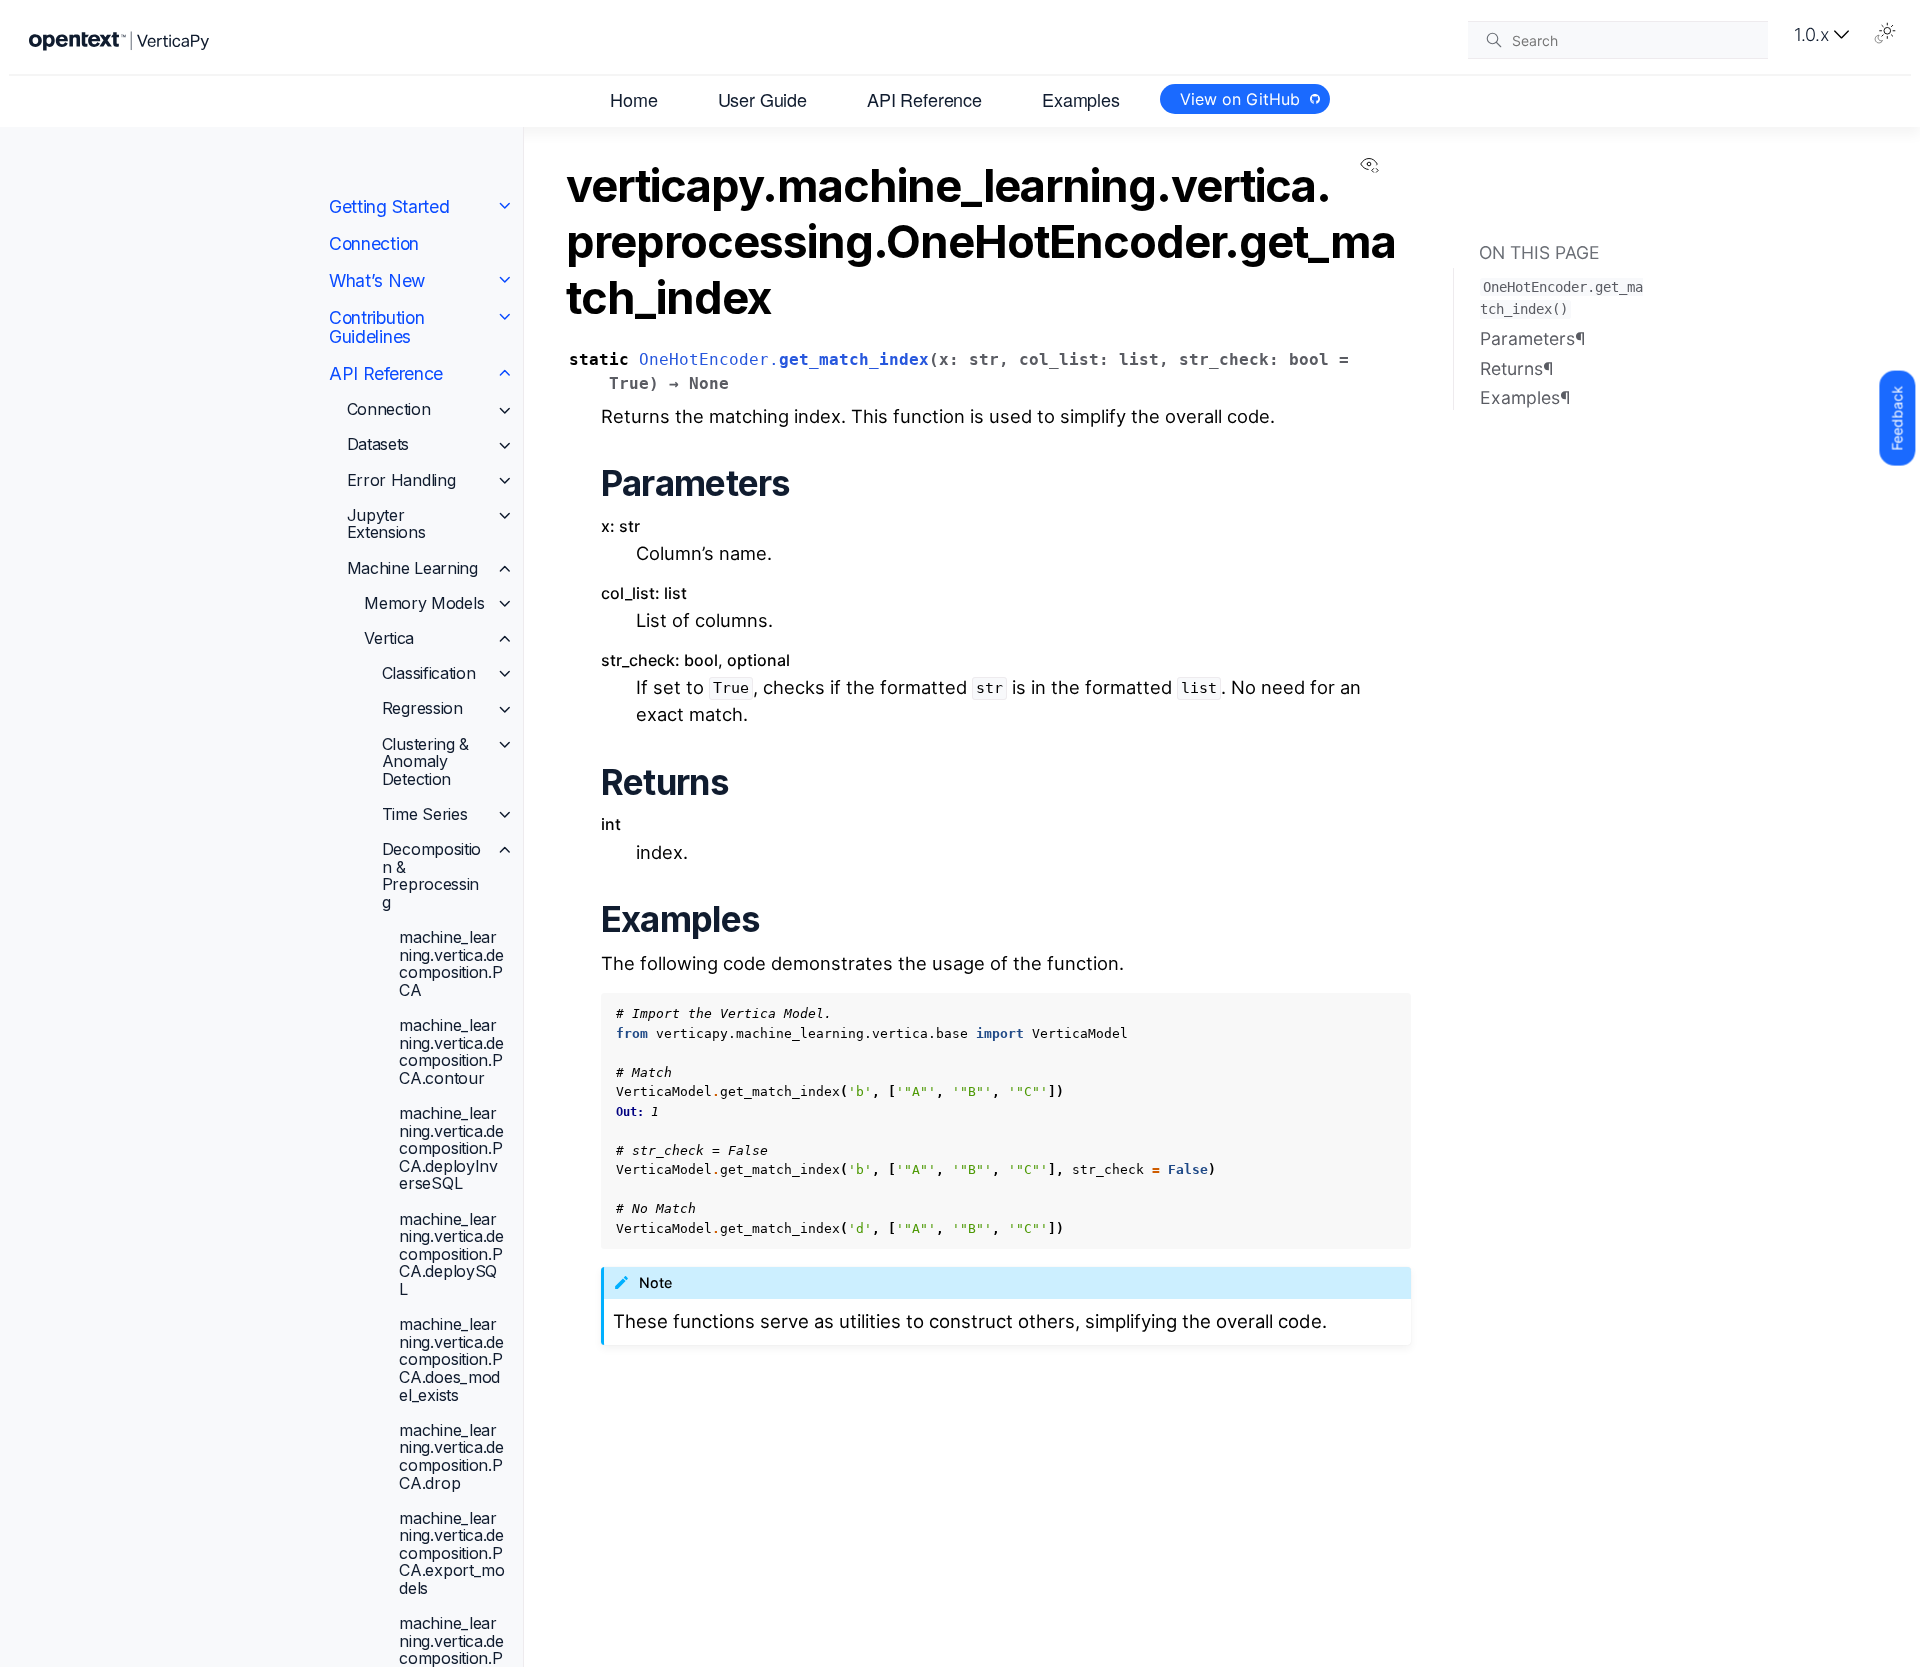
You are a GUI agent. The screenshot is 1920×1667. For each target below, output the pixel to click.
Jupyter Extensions (386, 524)
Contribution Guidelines (376, 327)
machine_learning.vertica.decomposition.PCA (451, 963)
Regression (422, 708)
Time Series (425, 814)
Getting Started (389, 206)
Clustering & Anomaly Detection (425, 760)
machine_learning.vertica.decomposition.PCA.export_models (451, 1553)
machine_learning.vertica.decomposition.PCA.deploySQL (451, 1253)
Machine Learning (412, 567)
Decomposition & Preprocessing (431, 875)
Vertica (389, 638)
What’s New (377, 280)
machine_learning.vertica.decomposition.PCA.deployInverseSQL (451, 1148)
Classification (429, 673)
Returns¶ (1517, 367)
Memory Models (424, 603)
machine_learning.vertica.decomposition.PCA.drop (451, 1456)
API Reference (924, 98)
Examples (1081, 98)
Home (633, 98)
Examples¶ (1525, 397)
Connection (374, 243)
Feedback (1896, 418)
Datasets (378, 444)
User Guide (762, 98)
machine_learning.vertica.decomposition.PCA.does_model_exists (451, 1359)
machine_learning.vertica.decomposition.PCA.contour (451, 1051)
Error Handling (401, 480)
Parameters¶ (1533, 338)
